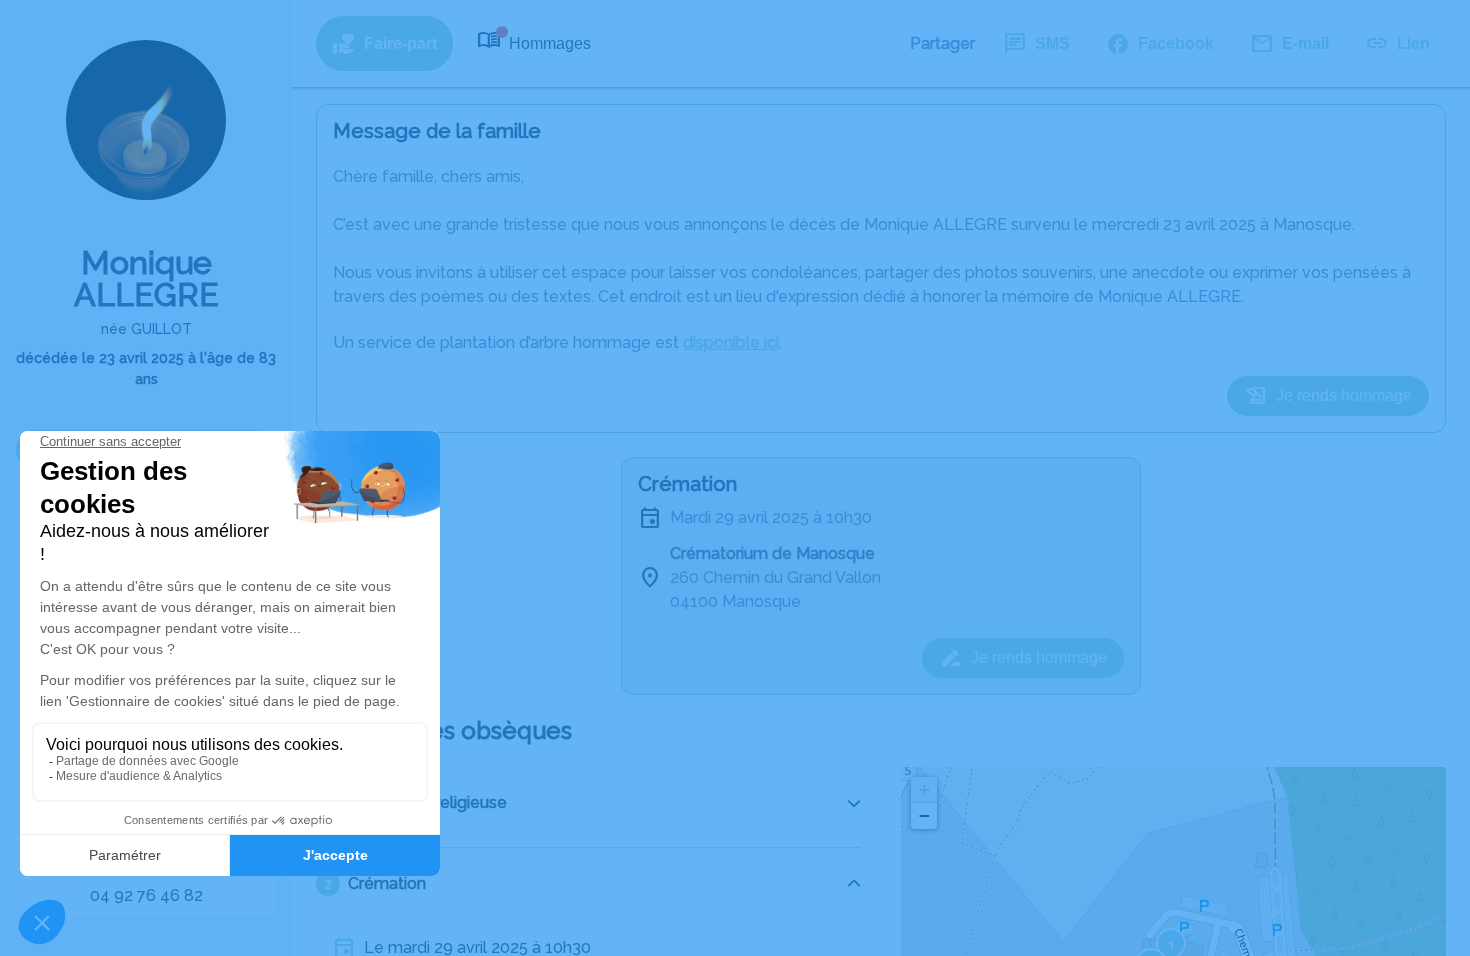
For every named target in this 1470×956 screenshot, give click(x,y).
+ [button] (924, 789)
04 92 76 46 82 (146, 895)
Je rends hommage (1344, 395)
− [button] (924, 815)
